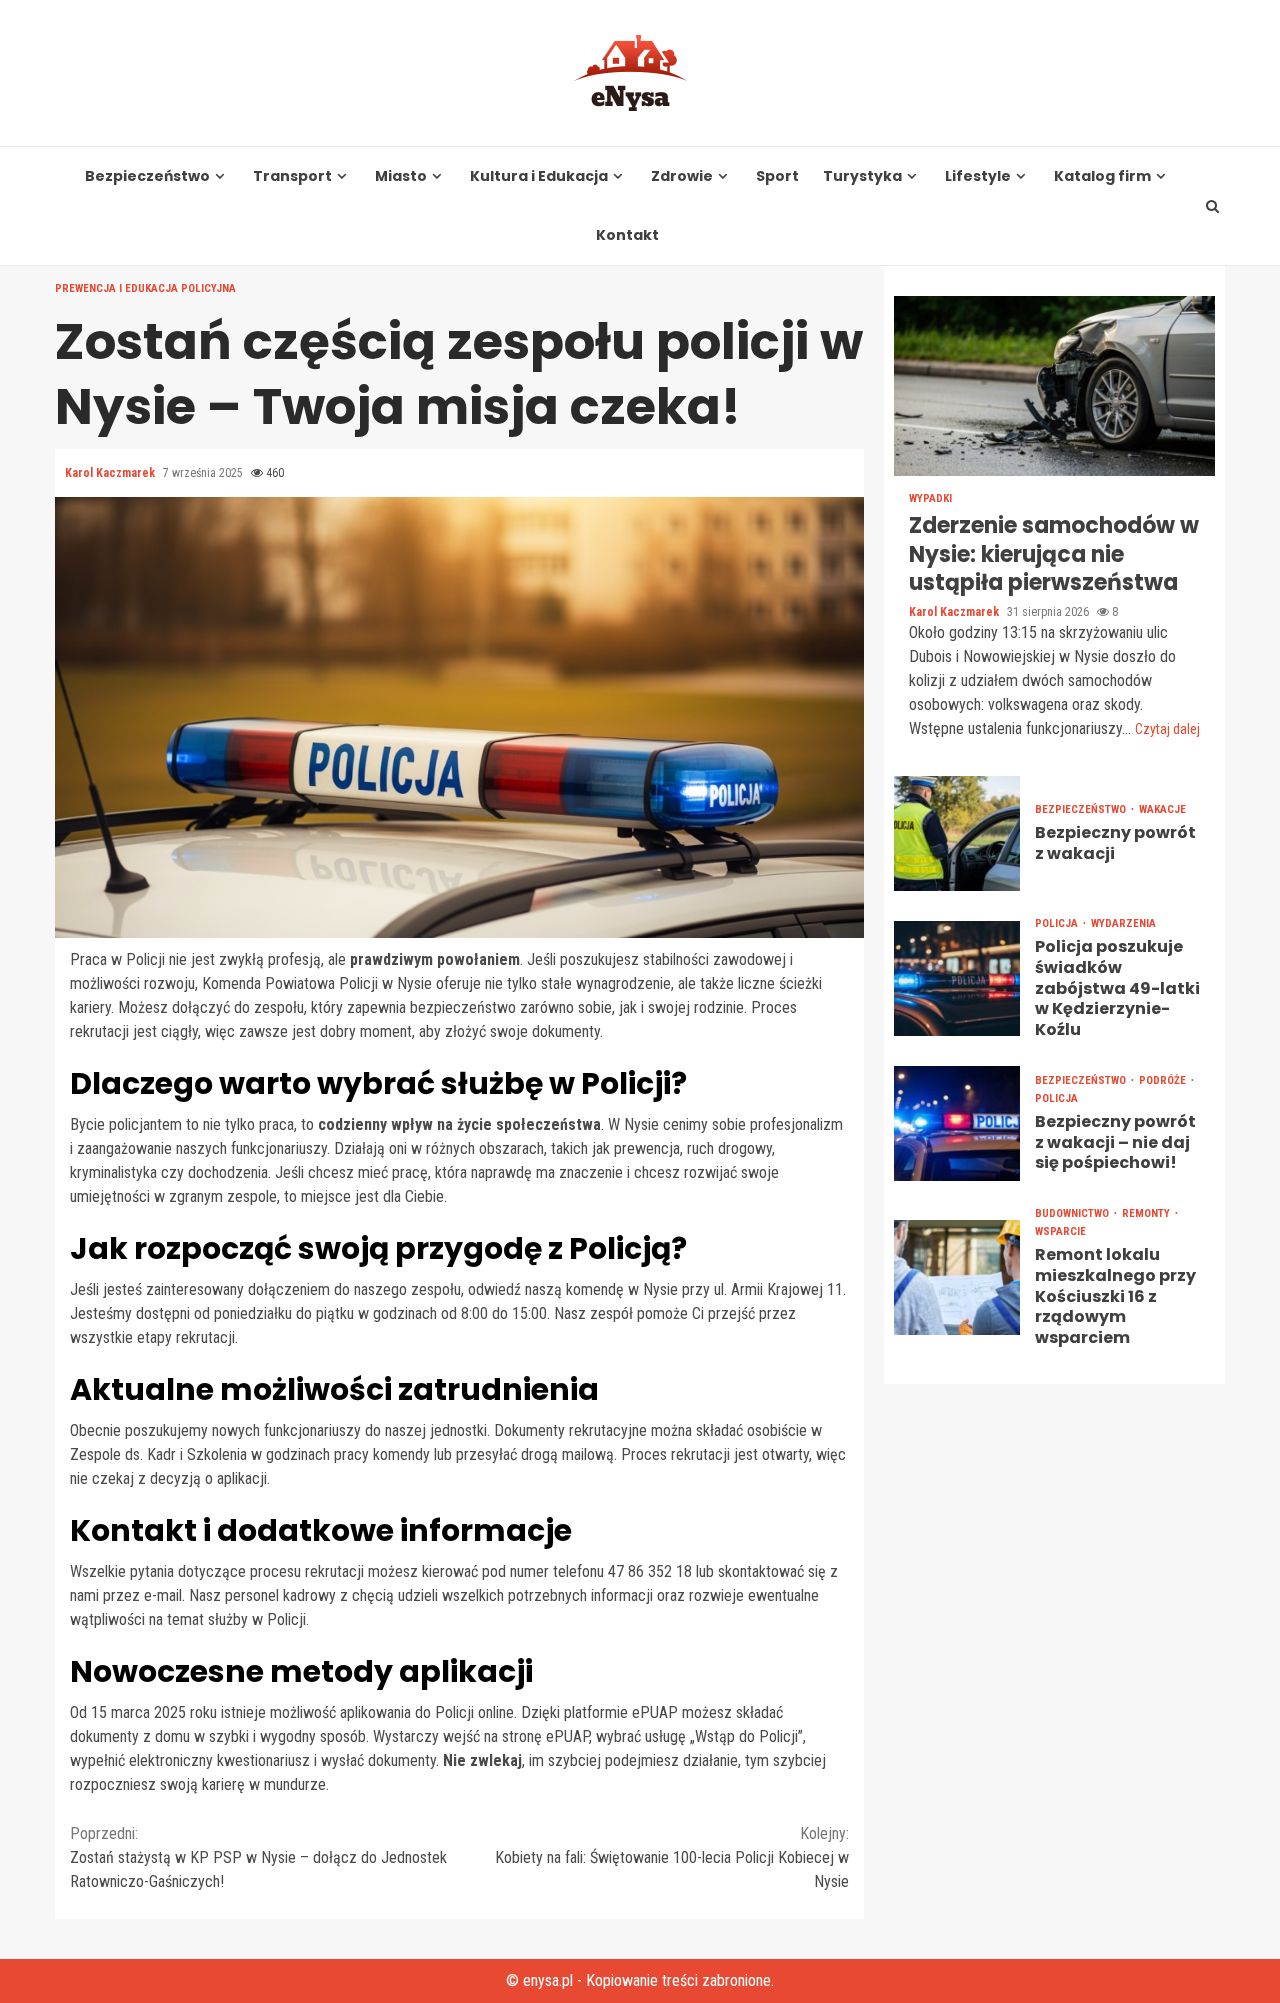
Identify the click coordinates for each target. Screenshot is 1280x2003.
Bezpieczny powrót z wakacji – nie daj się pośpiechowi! (957, 1123)
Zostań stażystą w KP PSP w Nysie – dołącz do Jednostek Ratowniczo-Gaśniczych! (258, 1857)
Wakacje (1162, 809)
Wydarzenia (1123, 923)
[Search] (1213, 206)
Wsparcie (1060, 1231)
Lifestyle (978, 176)
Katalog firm (1102, 176)
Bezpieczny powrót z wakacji (957, 833)
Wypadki (930, 498)
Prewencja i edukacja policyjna (145, 288)
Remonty (1147, 1213)
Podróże (1164, 1080)
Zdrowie (682, 176)
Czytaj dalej (1167, 729)
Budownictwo (1073, 1213)
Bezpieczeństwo (147, 176)
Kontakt (627, 235)
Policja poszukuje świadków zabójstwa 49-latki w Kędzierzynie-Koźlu (957, 978)
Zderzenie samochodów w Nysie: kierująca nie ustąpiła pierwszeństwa (1054, 386)
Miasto (401, 176)
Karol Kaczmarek (111, 473)
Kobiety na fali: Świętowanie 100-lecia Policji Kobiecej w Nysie (672, 1857)
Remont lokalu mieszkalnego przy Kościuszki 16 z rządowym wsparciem (957, 1277)
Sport (777, 176)
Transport (292, 176)
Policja (1058, 923)
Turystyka (862, 176)
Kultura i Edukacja (539, 176)
